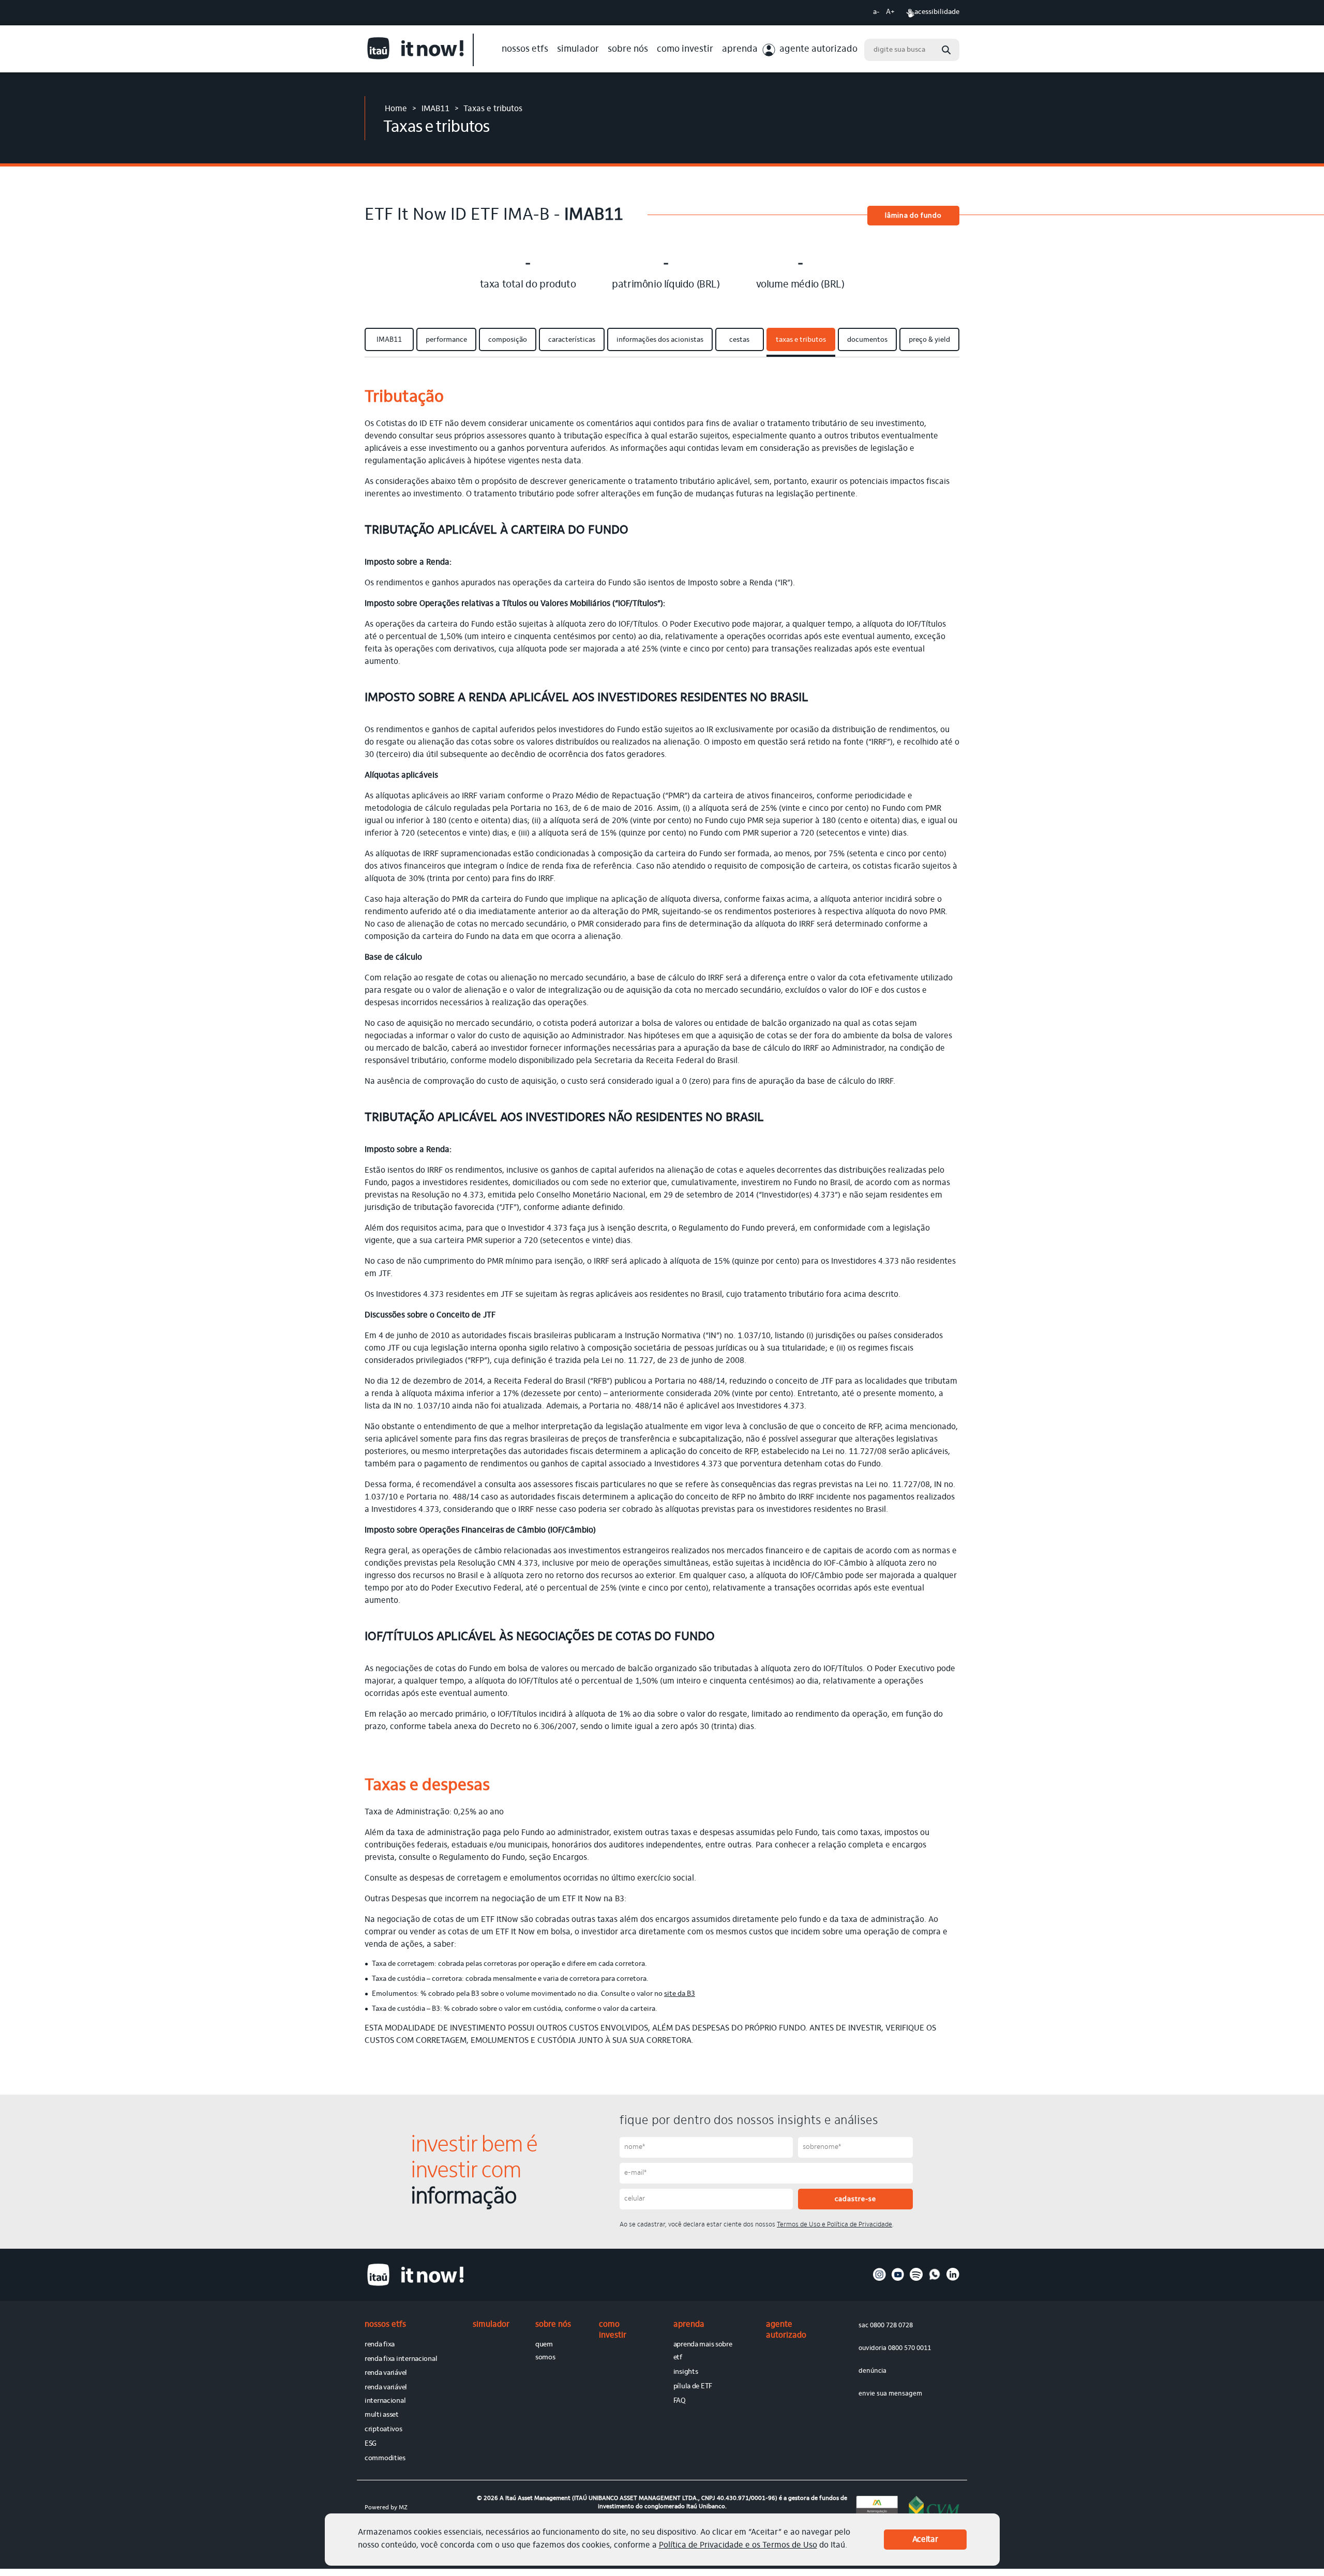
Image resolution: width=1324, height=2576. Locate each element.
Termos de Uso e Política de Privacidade (834, 2225)
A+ (890, 12)
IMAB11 (435, 109)
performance (446, 340)
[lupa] (946, 50)
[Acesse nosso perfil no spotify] (916, 2279)
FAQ (680, 2401)
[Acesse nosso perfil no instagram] (879, 2279)
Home (396, 109)
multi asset (382, 2415)
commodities (385, 2459)
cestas (739, 340)
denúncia (872, 2371)
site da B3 (680, 1994)
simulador (578, 50)
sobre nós (628, 50)
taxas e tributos (801, 340)
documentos (867, 340)
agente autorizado (818, 50)
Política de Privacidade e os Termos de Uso (738, 2545)
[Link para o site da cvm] (934, 2507)
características (572, 340)
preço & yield (929, 340)
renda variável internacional (386, 2394)
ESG (371, 2444)
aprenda (740, 50)
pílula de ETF (693, 2387)
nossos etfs (525, 50)
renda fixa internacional (401, 2359)
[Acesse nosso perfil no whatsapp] (935, 2279)
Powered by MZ (386, 2508)
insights (686, 2372)
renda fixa (380, 2345)
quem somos (545, 2351)
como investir (685, 50)
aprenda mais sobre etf (703, 2351)
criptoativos (383, 2430)
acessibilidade (937, 12)
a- (876, 12)
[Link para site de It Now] (419, 50)
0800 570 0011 (909, 2348)
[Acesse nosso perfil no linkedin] (953, 2279)
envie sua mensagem (890, 2394)
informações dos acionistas (660, 340)
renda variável (386, 2373)
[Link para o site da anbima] (877, 2507)
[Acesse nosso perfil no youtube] (898, 2279)
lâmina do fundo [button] (913, 216)
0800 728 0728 (891, 2325)
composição (508, 340)
